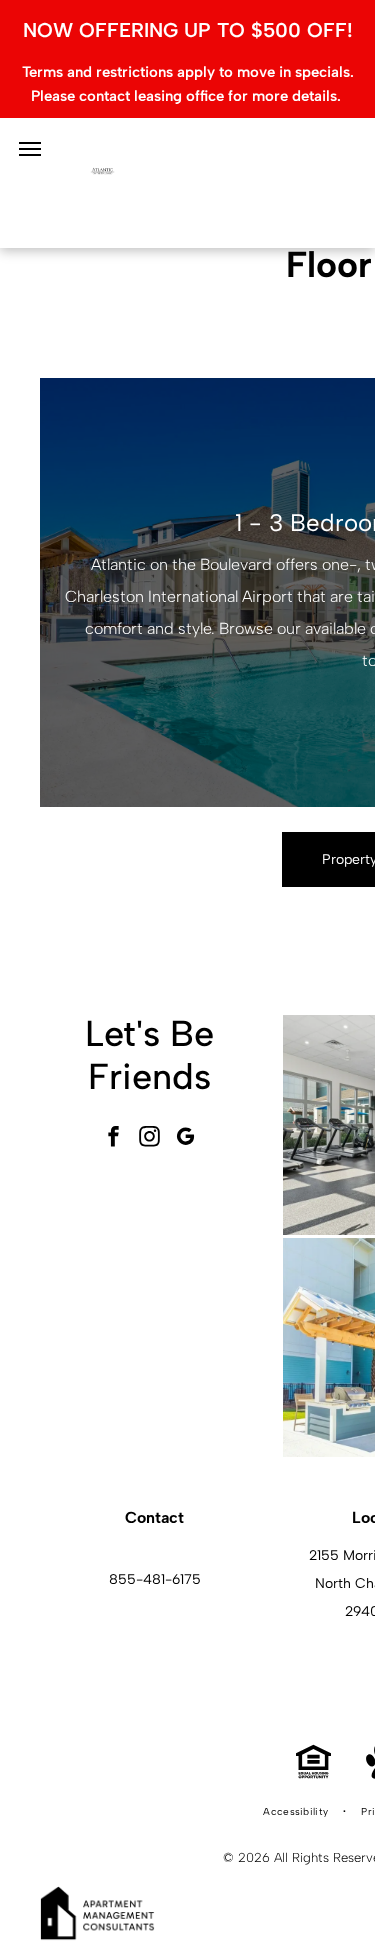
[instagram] (150, 1138)
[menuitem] (297, 1812)
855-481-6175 (155, 1579)
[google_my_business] (186, 1138)
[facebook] (114, 1138)
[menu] (30, 149)
